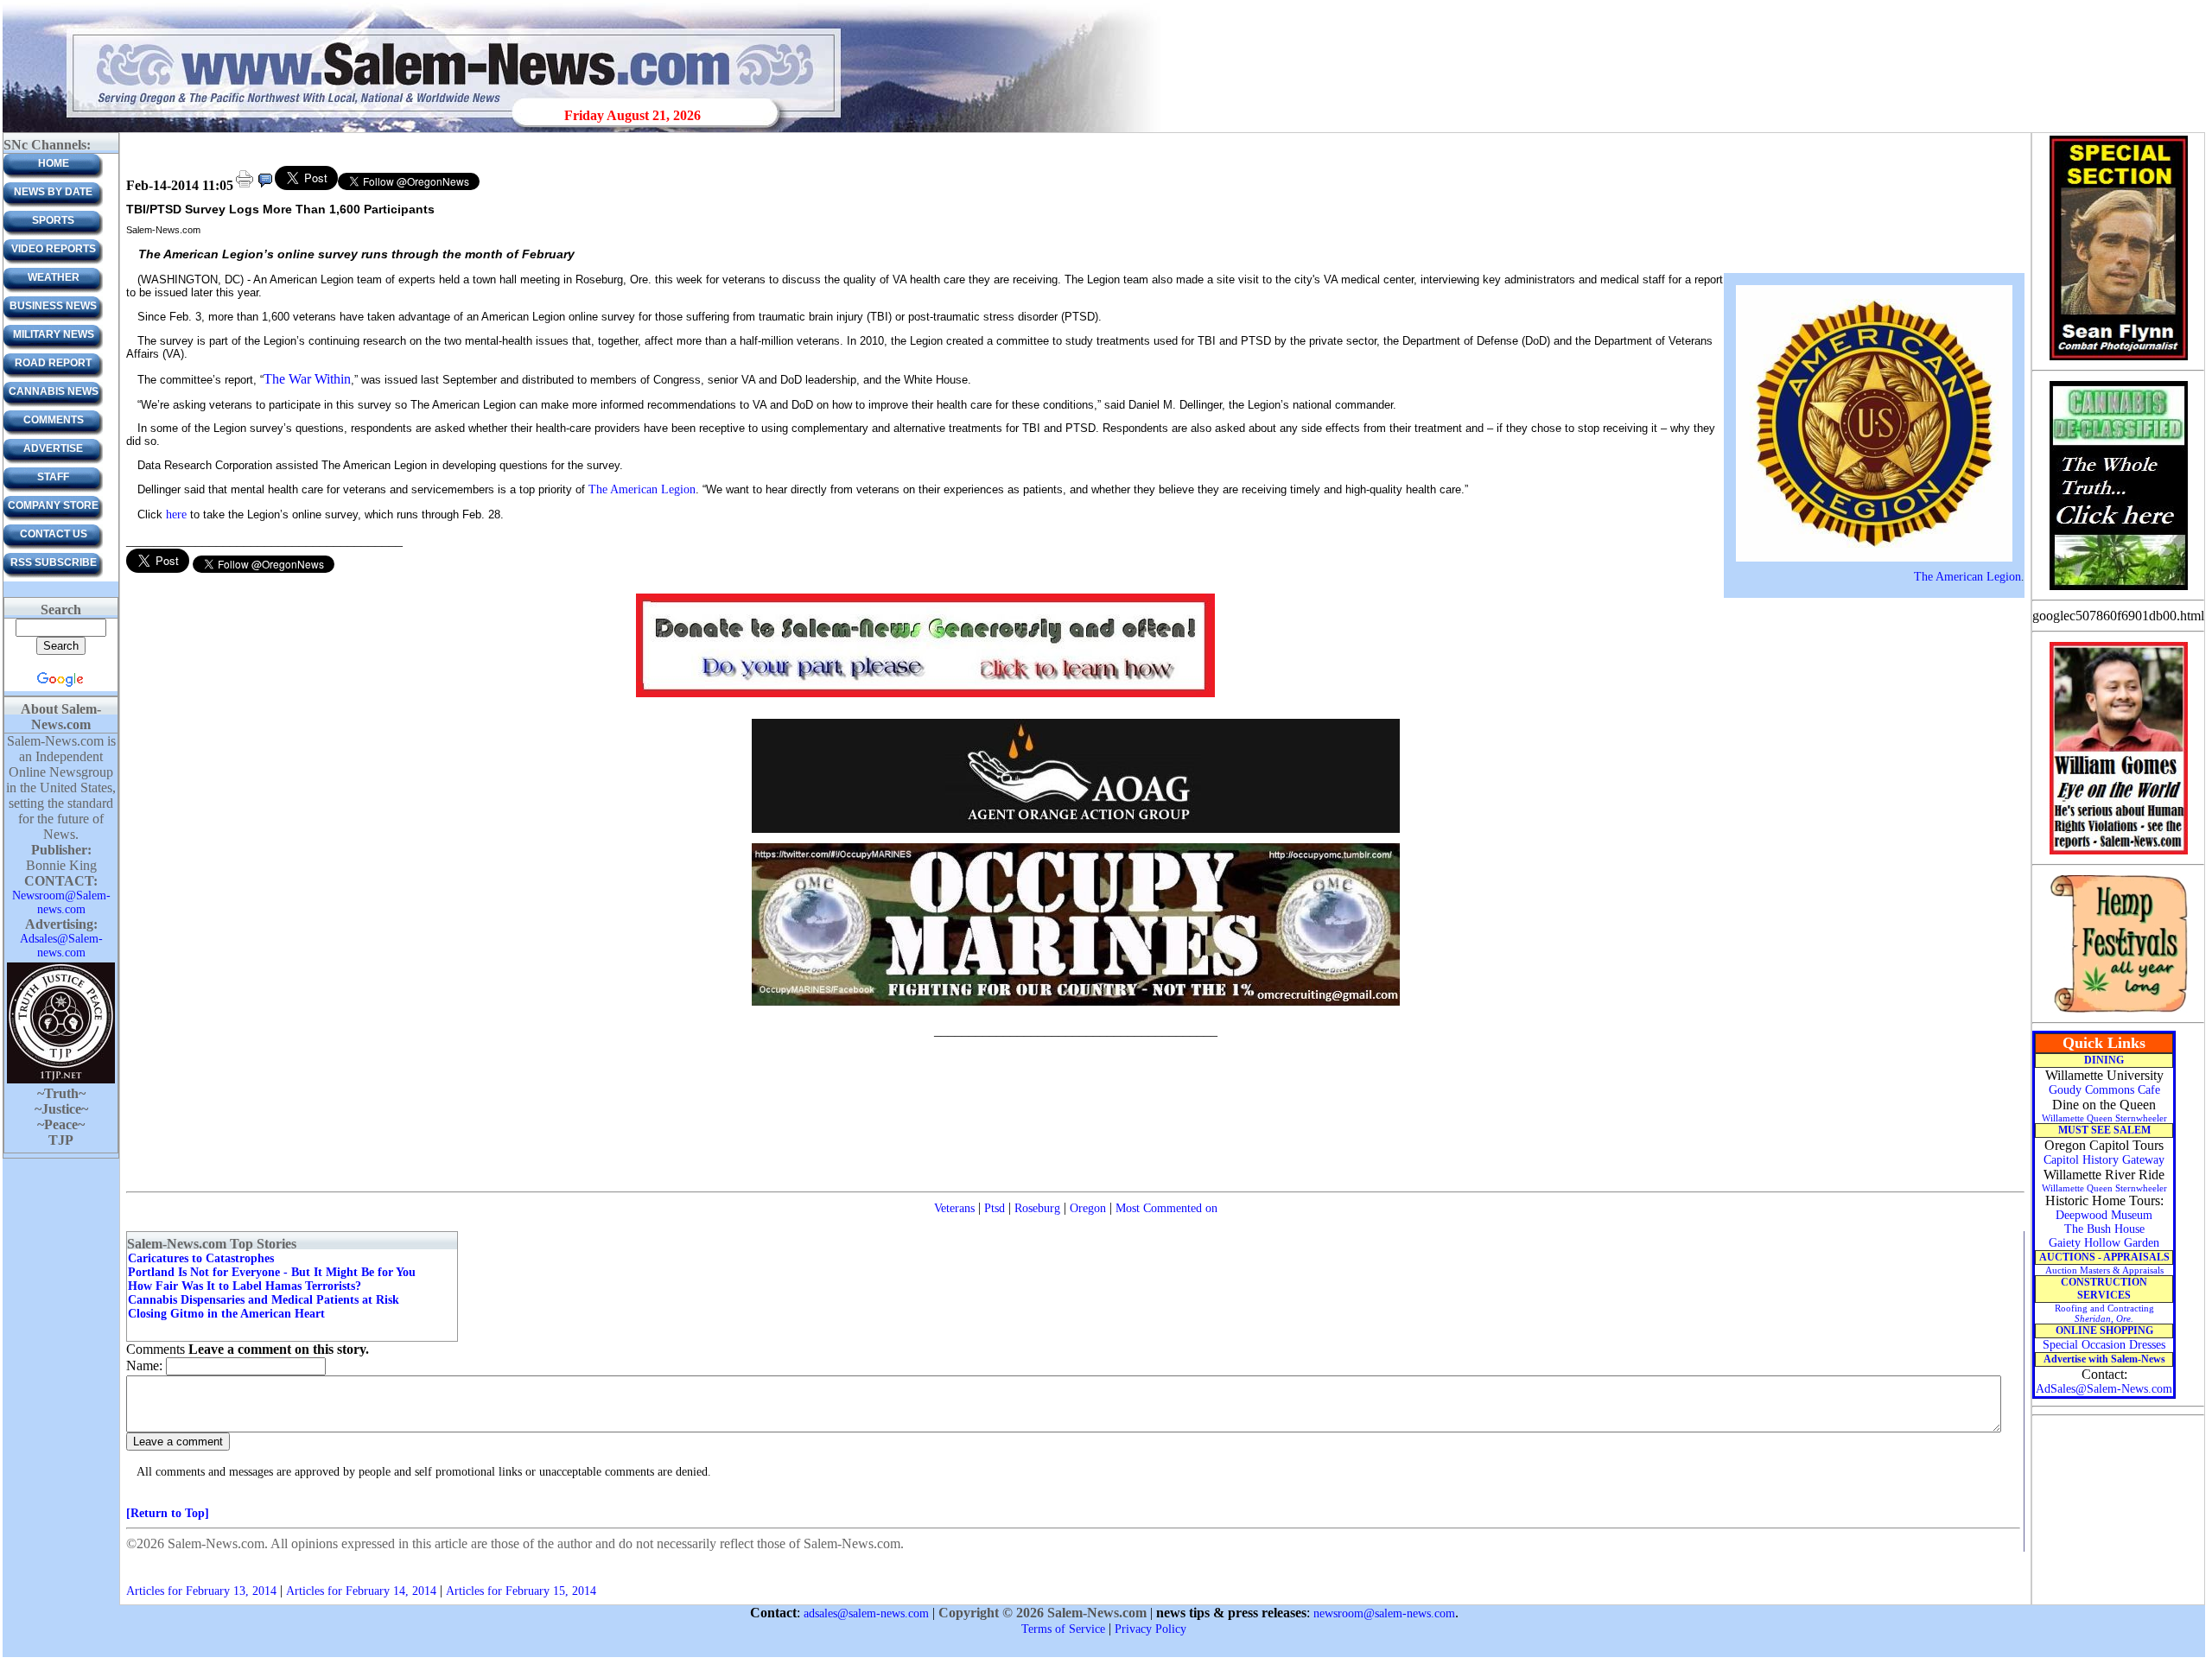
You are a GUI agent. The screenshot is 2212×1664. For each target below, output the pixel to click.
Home (54, 163)
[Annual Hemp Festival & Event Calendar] (2119, 1011)
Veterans (954, 1208)
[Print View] (245, 186)
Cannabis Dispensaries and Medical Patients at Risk (264, 1300)
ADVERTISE (53, 448)
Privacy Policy (1150, 1629)
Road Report (53, 363)
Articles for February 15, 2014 (521, 1591)
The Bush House (2104, 1229)
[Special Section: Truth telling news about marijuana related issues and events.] (2118, 589)
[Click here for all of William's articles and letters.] (2119, 853)
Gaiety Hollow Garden (2104, 1243)
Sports (53, 220)
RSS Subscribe (54, 562)
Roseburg (1037, 1208)
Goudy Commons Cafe (2104, 1090)
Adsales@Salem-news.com (61, 946)
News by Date (53, 192)
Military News (54, 334)
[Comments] (265, 186)
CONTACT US (54, 534)
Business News (53, 306)
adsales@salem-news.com (866, 1613)
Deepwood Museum (2104, 1215)
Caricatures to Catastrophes (201, 1258)
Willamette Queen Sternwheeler (2104, 1118)
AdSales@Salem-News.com (2104, 1389)
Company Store (53, 505)
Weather (54, 277)
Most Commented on (1166, 1208)
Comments (54, 420)
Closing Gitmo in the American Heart (226, 1314)
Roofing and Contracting (2104, 1313)
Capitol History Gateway (2104, 1160)
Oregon (1088, 1208)
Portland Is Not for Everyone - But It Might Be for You (272, 1272)
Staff (53, 477)
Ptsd (995, 1208)
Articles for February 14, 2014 (361, 1591)
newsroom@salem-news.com (1384, 1613)
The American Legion (1967, 577)
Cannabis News (54, 391)
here (176, 514)
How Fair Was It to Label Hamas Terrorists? (245, 1286)
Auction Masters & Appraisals (2104, 1270)
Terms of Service (1063, 1629)
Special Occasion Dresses (2104, 1345)
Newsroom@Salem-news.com (61, 902)
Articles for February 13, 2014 (201, 1591)
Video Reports (54, 249)
